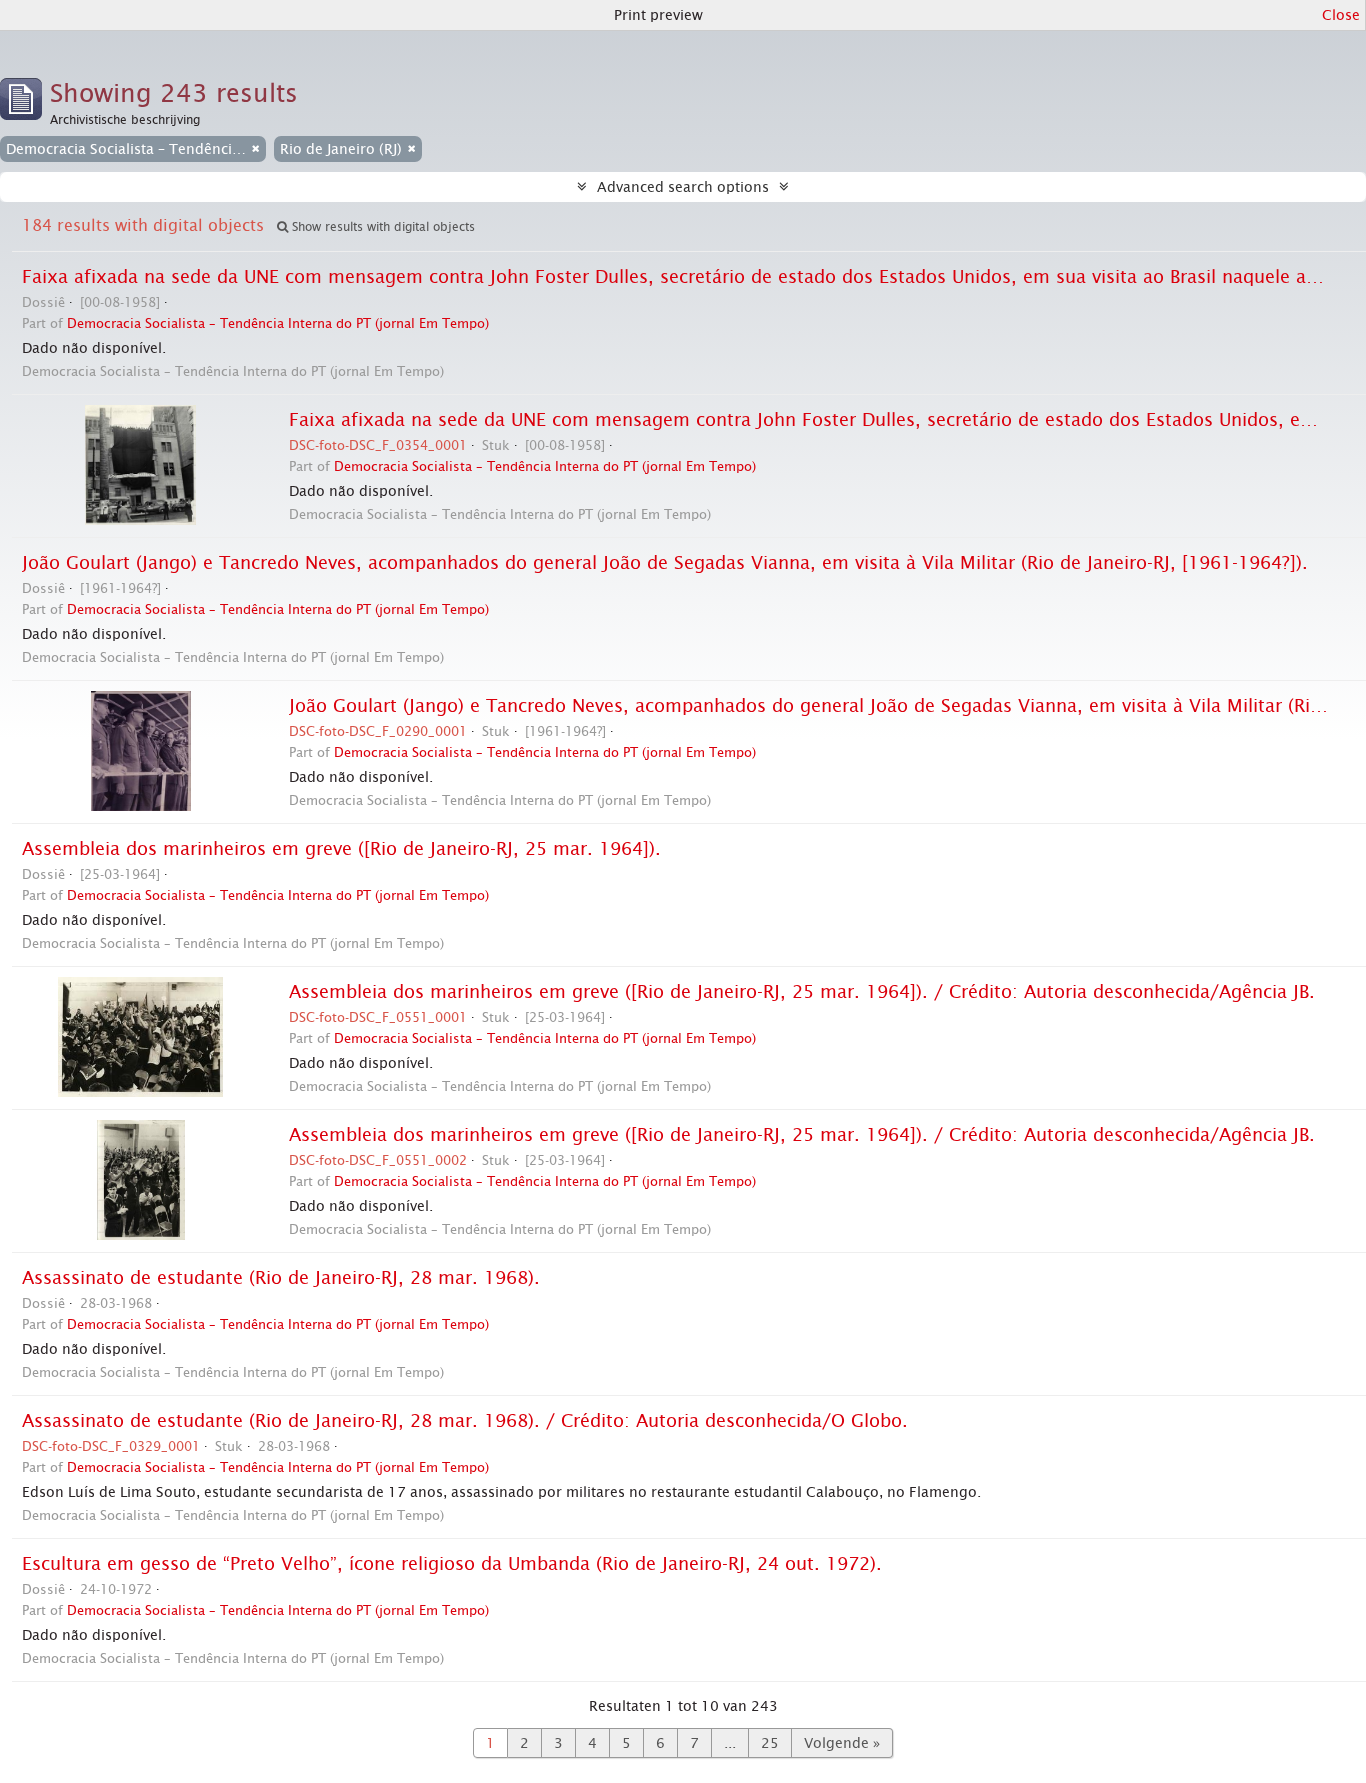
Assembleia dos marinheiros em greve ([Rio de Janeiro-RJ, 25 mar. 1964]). (341, 849)
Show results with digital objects (381, 227)
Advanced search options (683, 187)
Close (1341, 15)
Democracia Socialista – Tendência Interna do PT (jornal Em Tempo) (278, 323)
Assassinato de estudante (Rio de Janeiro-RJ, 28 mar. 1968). (281, 1278)
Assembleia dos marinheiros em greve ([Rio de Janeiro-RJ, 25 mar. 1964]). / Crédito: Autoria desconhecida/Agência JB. (802, 992)
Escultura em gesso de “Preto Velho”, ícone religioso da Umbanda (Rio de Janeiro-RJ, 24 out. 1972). (452, 1564)
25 (770, 1743)
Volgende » (842, 1743)
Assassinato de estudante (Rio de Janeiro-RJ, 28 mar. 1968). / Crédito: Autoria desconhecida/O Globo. (465, 1421)
